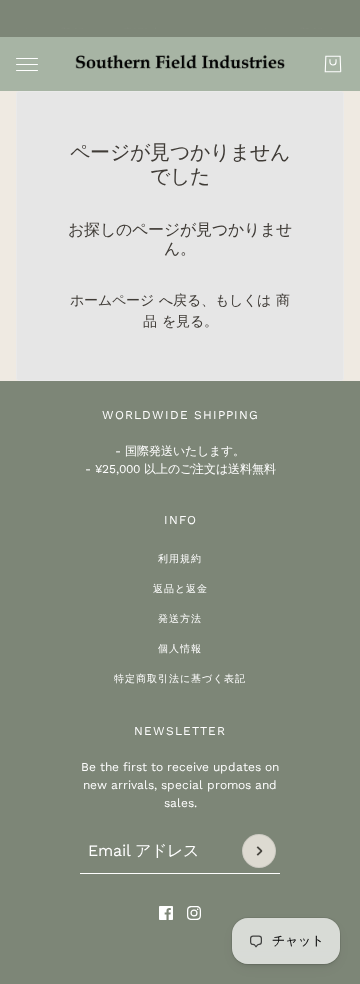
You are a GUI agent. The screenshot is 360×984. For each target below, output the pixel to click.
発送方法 (180, 618)
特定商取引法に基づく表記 (180, 678)
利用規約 (180, 558)
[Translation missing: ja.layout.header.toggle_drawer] (27, 64)
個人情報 (180, 648)
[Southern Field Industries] (180, 63)
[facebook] (166, 913)
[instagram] (194, 913)
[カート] (333, 64)
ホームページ (112, 300)
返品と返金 (180, 588)
